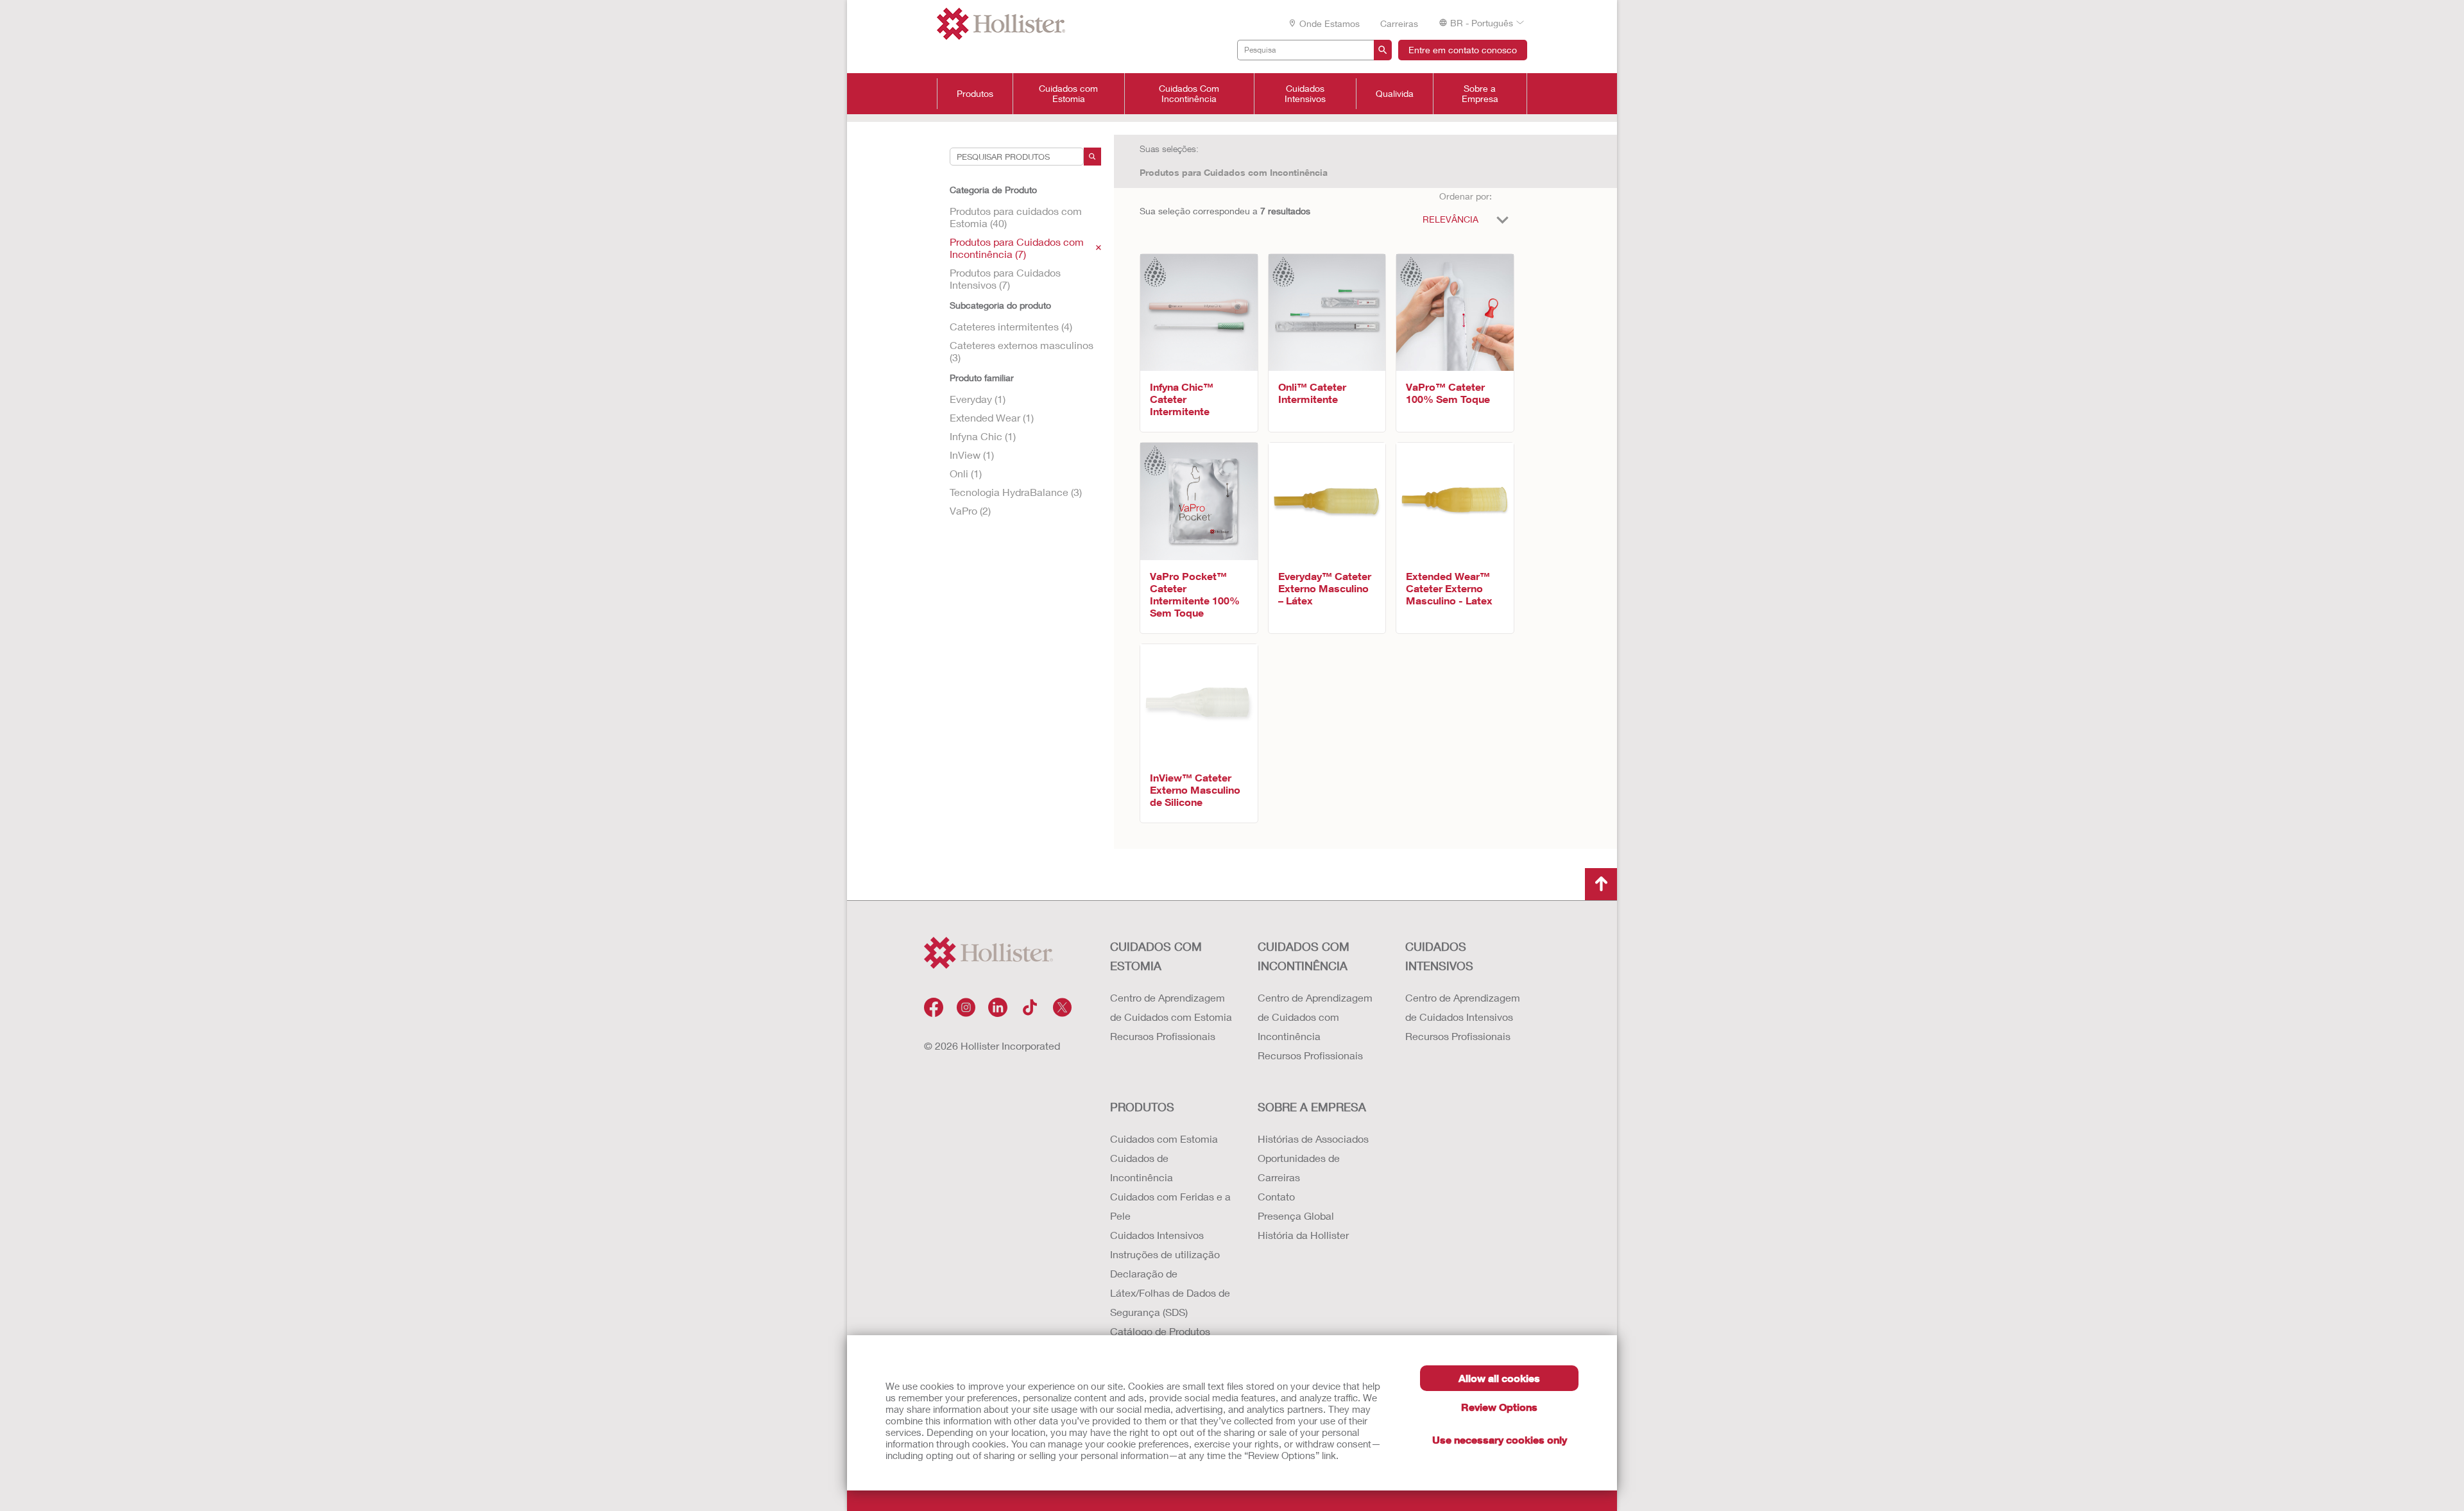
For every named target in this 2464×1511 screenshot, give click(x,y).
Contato (1276, 1196)
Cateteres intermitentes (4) (1011, 326)
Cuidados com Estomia (1068, 94)
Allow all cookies (1499, 1378)
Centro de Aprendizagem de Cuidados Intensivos (1463, 1007)
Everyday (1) (978, 399)
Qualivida (1395, 94)
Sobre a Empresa (1480, 94)
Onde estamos (1330, 23)
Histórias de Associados (1313, 1139)
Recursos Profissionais (1163, 1036)
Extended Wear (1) (992, 417)
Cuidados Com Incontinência (1189, 94)
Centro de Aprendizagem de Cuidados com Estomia (1171, 1007)
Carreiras (1399, 23)
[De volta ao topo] (1601, 884)
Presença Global (1296, 1216)
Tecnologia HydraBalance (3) (1016, 492)
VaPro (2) (970, 510)
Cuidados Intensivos (1305, 94)
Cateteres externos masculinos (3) (1022, 351)
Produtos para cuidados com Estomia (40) (1016, 217)
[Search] (1092, 157)
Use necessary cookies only (1500, 1439)
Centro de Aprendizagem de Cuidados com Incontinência (1315, 1017)
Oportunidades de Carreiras (1299, 1167)
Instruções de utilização (1165, 1254)
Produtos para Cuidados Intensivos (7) (1005, 278)
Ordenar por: (1466, 196)
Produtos (975, 94)
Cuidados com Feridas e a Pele (1170, 1206)
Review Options (1499, 1407)
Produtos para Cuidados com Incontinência (1234, 172)
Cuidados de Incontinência (1142, 1167)
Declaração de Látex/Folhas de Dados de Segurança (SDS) (1170, 1293)
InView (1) (972, 455)
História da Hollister (1303, 1235)
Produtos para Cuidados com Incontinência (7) (1017, 248)
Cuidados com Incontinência (1304, 956)
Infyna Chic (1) (983, 436)
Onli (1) (966, 473)
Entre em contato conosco (1463, 50)
